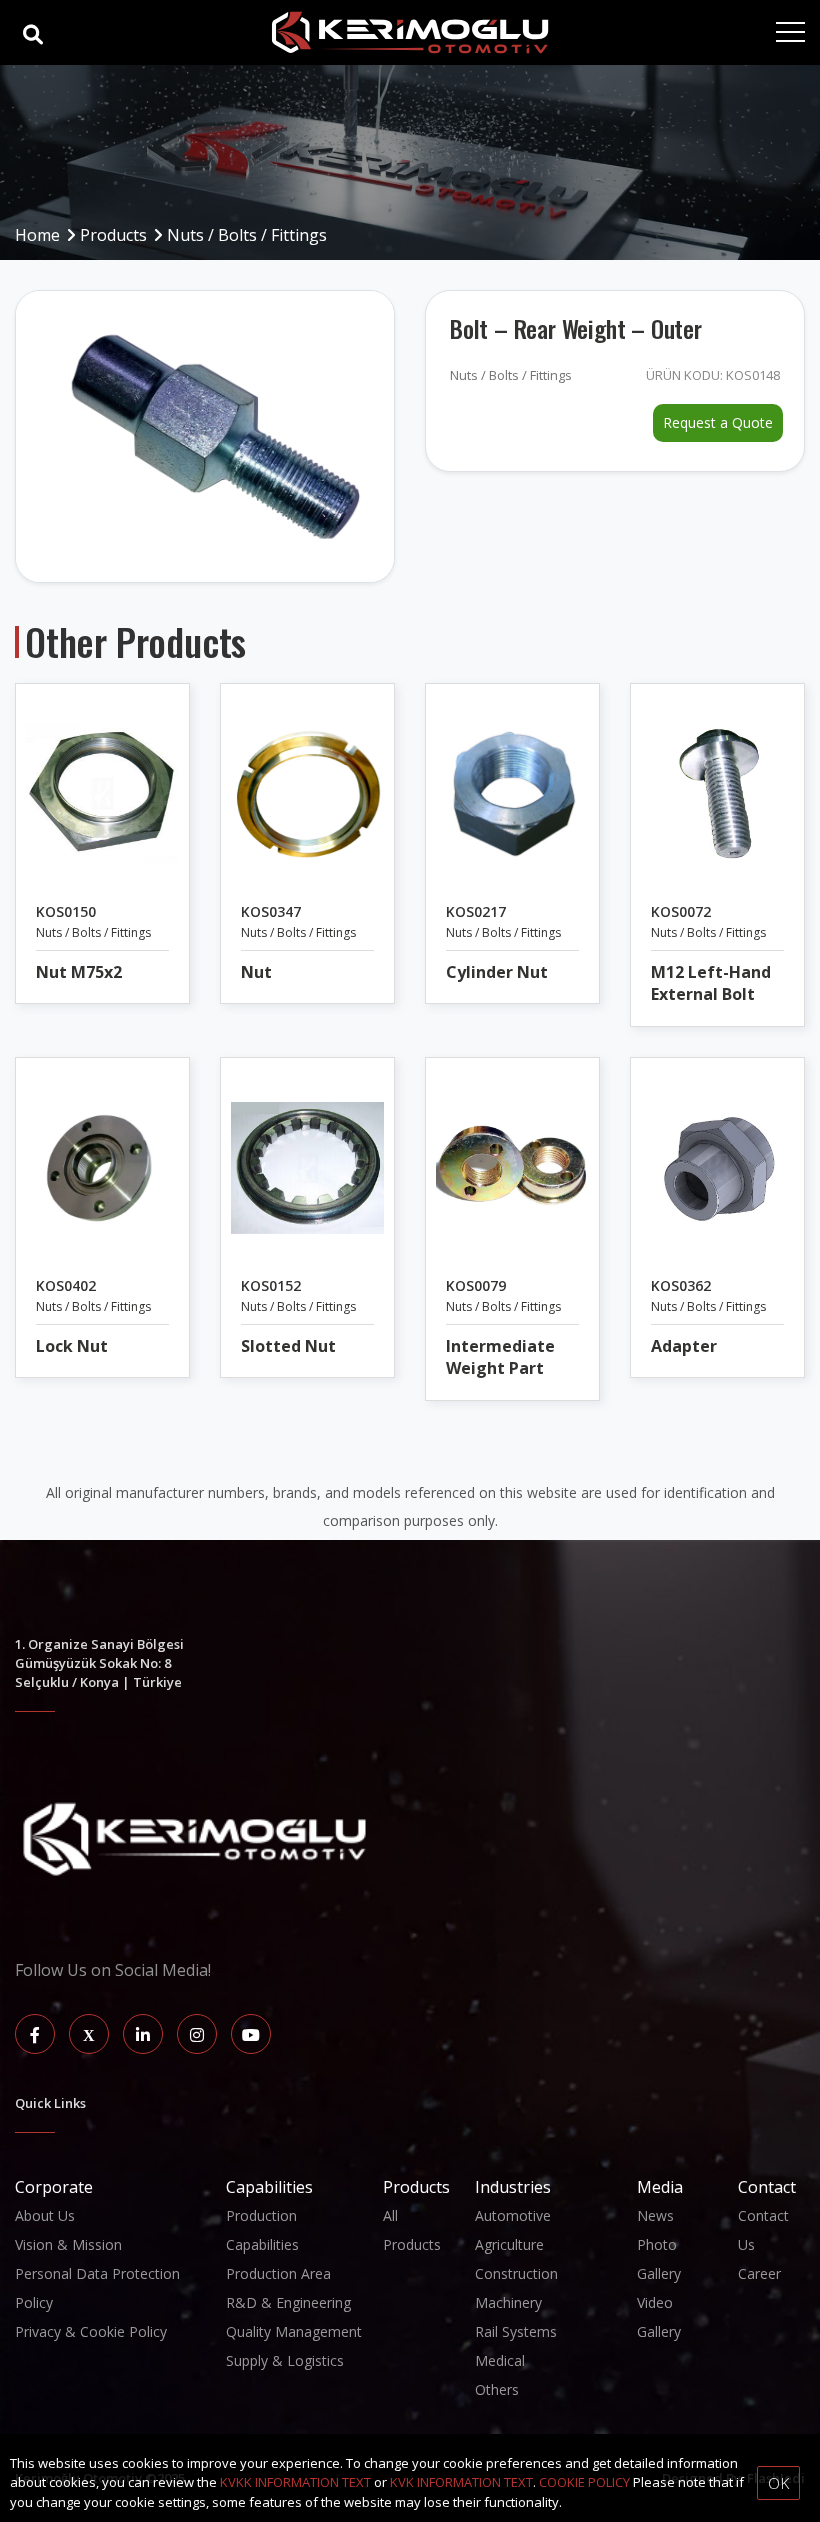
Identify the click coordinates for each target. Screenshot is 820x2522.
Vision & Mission (68, 2244)
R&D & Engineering (288, 2302)
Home (37, 235)
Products (113, 235)
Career (759, 2273)
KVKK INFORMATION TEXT (295, 2482)
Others (497, 2389)
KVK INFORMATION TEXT (461, 2482)
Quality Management (294, 2331)
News (655, 2215)
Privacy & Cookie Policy (91, 2331)
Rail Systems (516, 2331)
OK (778, 2483)
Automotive (513, 2215)
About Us (45, 2215)
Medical (500, 2360)
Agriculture (509, 2244)
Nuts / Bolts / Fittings (247, 235)
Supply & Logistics (285, 2360)
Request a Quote (718, 422)
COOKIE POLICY (584, 2482)
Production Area (278, 2273)
